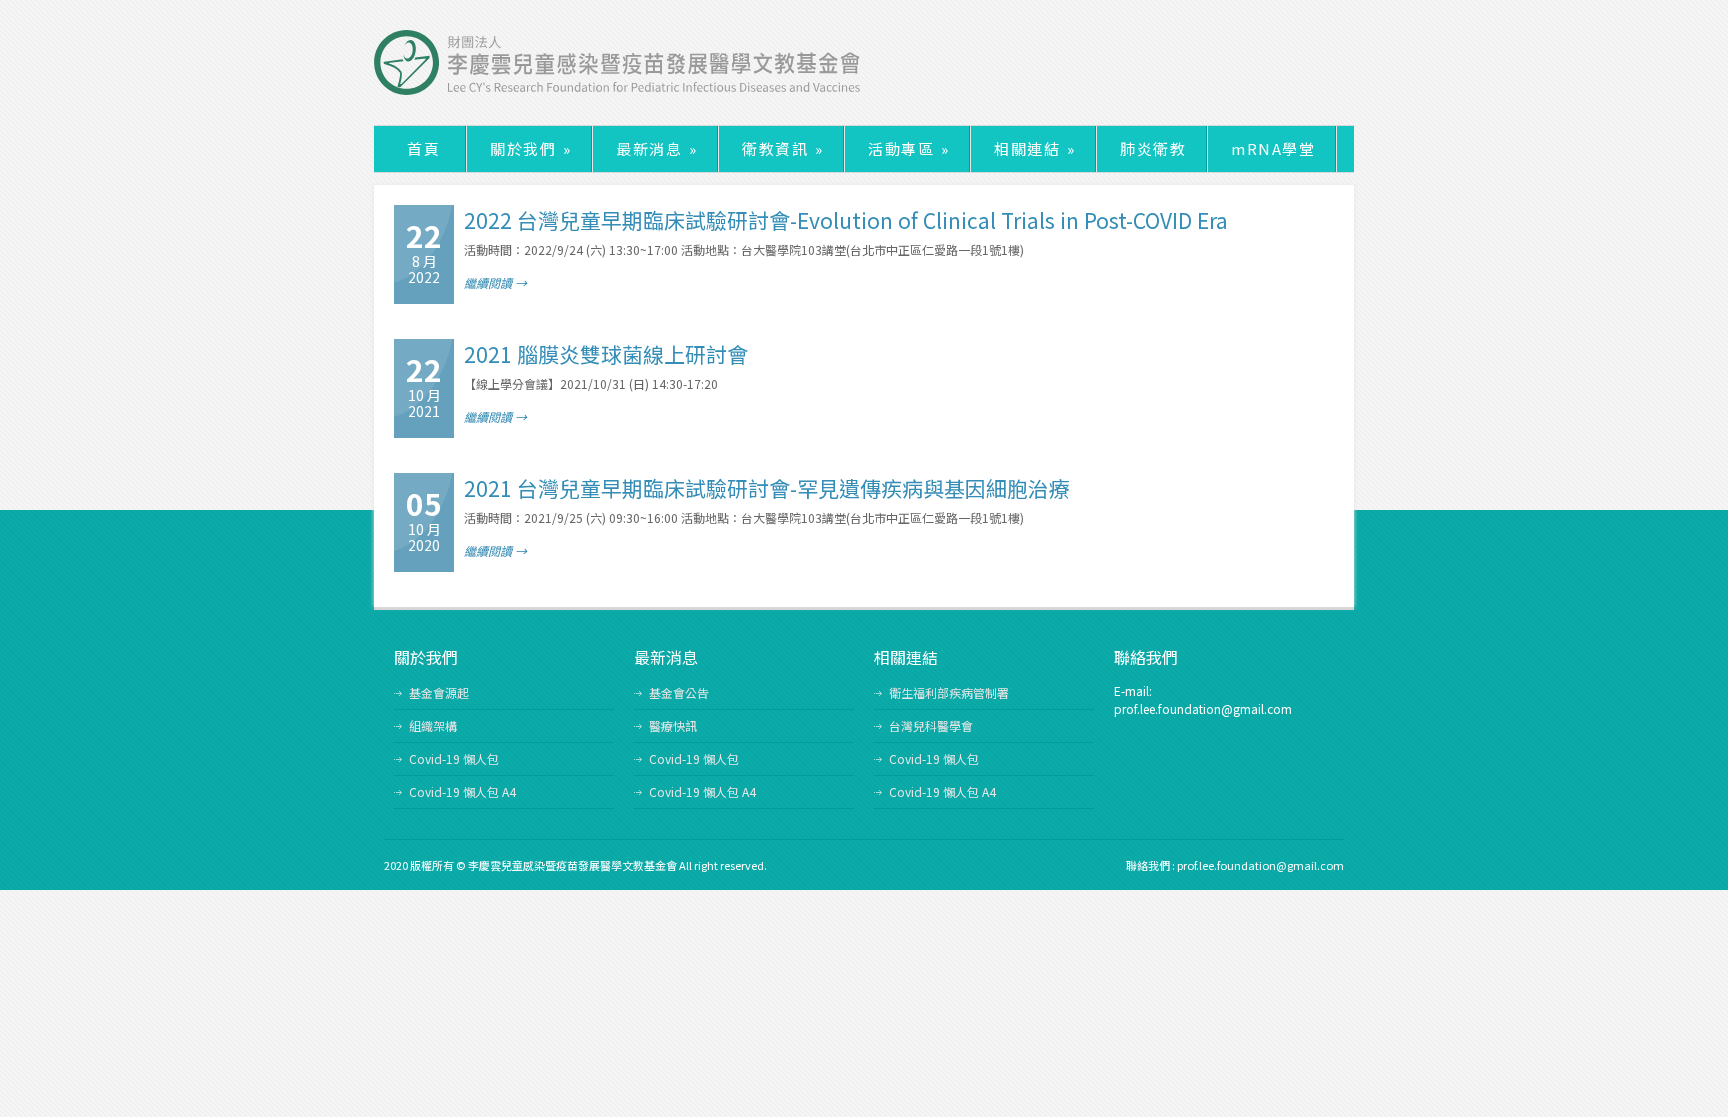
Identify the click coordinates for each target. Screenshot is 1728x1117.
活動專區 (908, 148)
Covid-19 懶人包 (454, 758)
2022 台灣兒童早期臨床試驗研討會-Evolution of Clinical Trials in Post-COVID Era (846, 220)
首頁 (423, 148)
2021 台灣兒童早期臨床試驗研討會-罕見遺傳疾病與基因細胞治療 (767, 488)
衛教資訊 (782, 148)
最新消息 (656, 148)
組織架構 (433, 725)
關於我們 (530, 148)
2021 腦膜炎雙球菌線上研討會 (606, 354)
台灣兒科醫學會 (931, 725)
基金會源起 (439, 692)
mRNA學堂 (1273, 148)
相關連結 (1034, 148)
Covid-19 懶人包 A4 (462, 791)
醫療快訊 (673, 725)
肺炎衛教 (1153, 148)
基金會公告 (679, 692)
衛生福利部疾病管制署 (949, 692)
